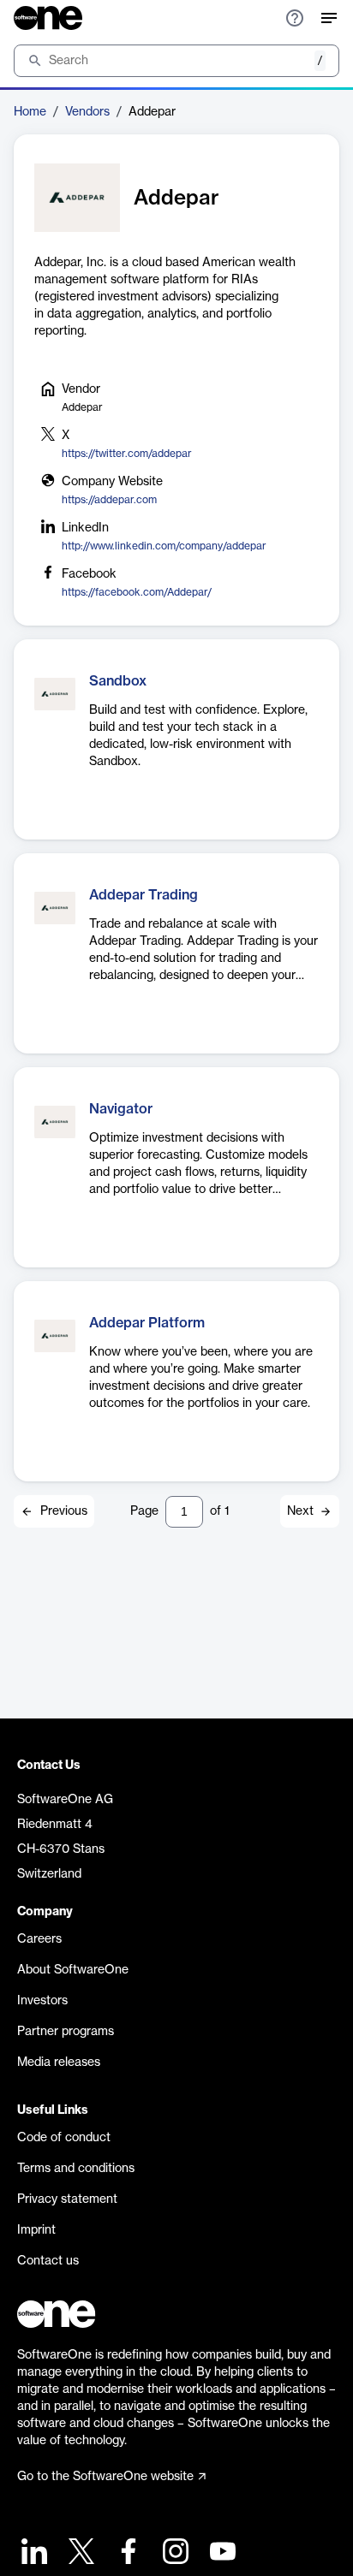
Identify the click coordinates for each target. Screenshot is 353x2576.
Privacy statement (67, 2199)
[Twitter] (79, 2553)
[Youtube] (221, 2553)
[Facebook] (126, 2553)
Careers (39, 1939)
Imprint (36, 2230)
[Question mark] (295, 18)
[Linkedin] (32, 2553)
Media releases (59, 2063)
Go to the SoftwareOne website (105, 2477)
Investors (42, 2001)
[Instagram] (174, 2553)
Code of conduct (64, 2138)
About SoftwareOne (73, 1970)
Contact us (48, 2261)
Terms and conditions (76, 2169)
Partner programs (66, 2032)
